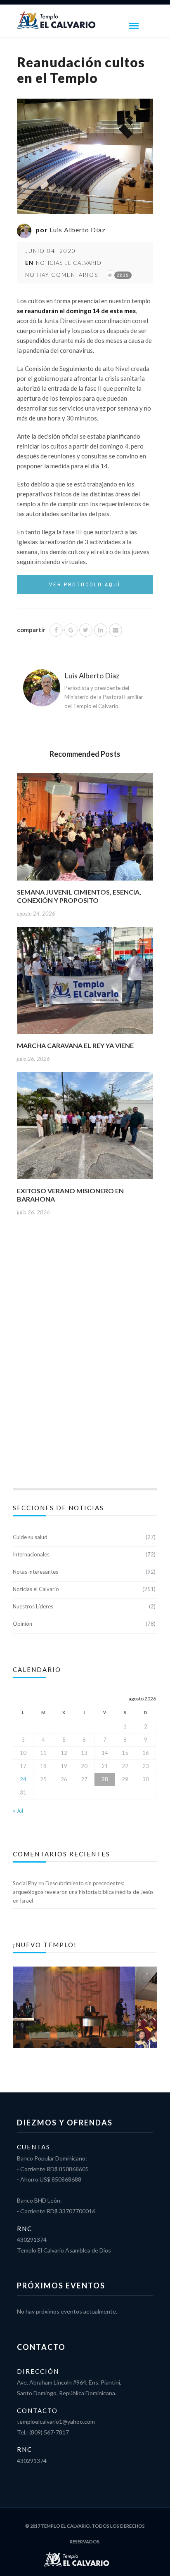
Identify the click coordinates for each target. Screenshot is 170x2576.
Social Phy (25, 1883)
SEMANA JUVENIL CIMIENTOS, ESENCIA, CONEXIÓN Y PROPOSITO (79, 896)
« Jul (18, 1811)
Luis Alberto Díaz (78, 230)
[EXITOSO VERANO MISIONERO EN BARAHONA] (85, 1128)
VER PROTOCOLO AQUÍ (85, 584)
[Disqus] (85, 1362)
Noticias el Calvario (69, 263)
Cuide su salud (30, 1537)
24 (23, 1779)
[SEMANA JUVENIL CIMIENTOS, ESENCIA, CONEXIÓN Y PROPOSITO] (85, 830)
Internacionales (31, 1554)
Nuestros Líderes (33, 1606)
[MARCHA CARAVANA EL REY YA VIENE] (85, 983)
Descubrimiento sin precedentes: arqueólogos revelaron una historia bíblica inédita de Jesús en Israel (83, 1892)
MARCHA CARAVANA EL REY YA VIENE (75, 1045)
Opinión (22, 1624)
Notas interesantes (35, 1572)
